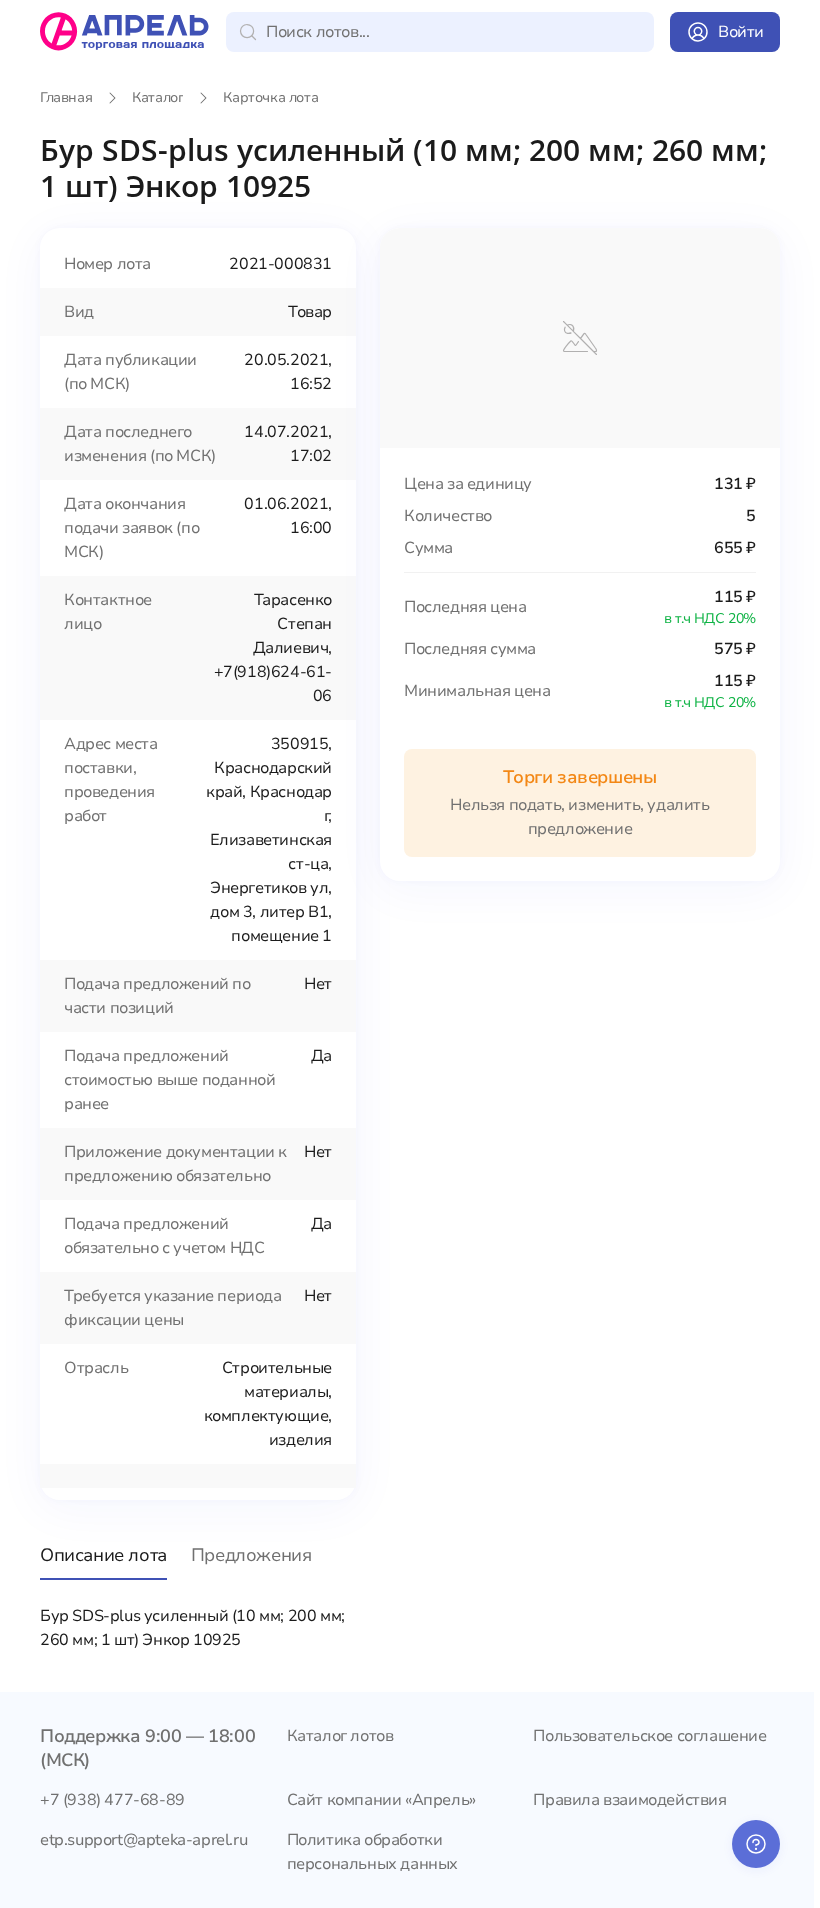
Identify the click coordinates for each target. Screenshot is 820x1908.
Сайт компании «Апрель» (381, 1800)
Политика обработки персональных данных (372, 1852)
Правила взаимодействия (629, 1800)
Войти (741, 32)
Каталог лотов (340, 1736)
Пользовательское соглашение (649, 1736)
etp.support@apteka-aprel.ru (143, 1840)
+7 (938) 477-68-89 (112, 1800)
